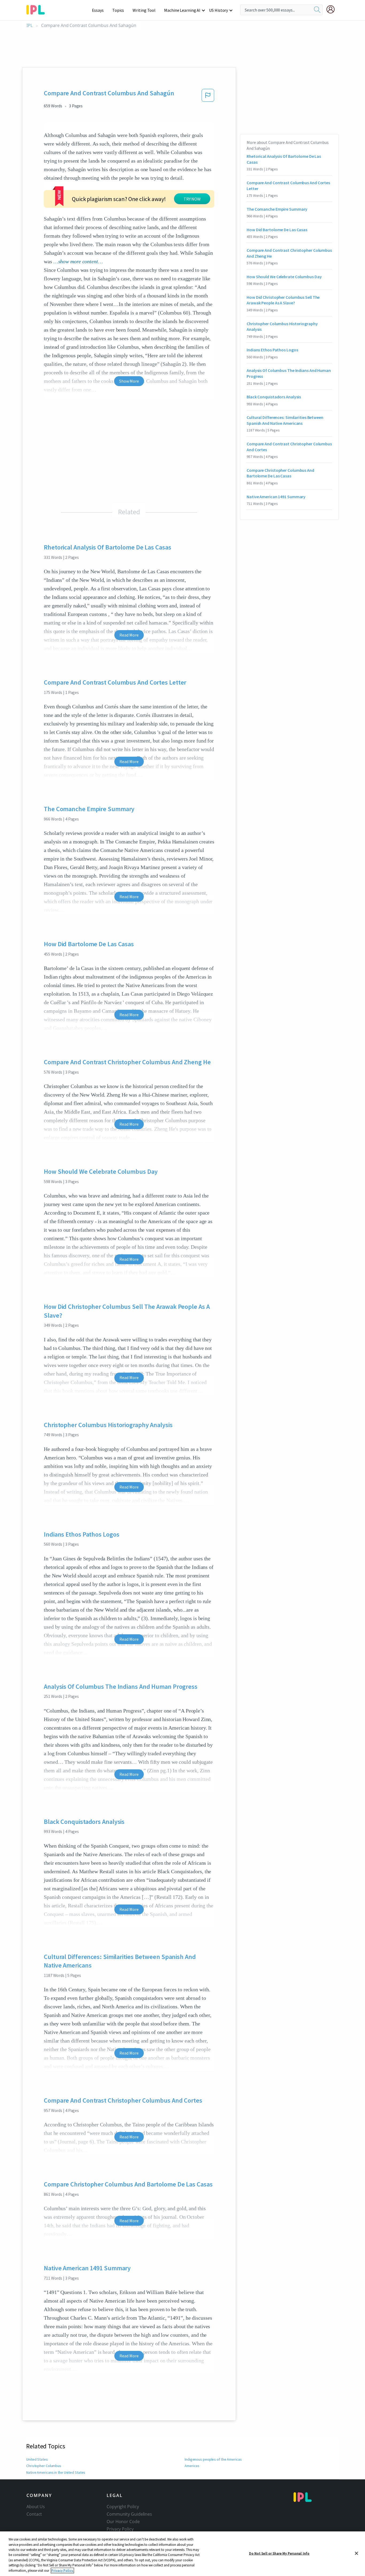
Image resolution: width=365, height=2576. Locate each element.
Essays (98, 10)
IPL (30, 25)
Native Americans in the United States (56, 2472)
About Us (36, 2507)
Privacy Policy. (62, 2571)
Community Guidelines (129, 2514)
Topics (118, 10)
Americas (192, 2466)
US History (218, 10)
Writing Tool (144, 10)
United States (37, 2459)
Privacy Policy (120, 2529)
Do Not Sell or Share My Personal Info (279, 2553)
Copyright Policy (123, 2507)
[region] (183, 2554)
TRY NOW (192, 199)
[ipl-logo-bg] (38, 9)
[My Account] (333, 9)
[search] (317, 10)
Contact (34, 2514)
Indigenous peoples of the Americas (213, 2459)
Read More (129, 635)
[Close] (356, 2553)
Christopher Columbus (44, 2466)
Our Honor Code (123, 2522)
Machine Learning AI (182, 10)
